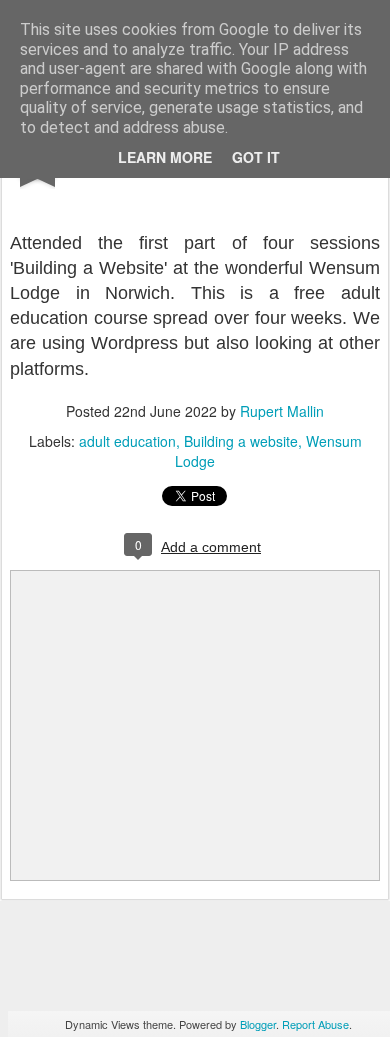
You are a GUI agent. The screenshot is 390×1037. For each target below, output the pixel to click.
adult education (127, 441)
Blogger (258, 1024)
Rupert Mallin (282, 411)
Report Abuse (315, 1024)
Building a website (241, 441)
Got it (256, 157)
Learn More (165, 157)
